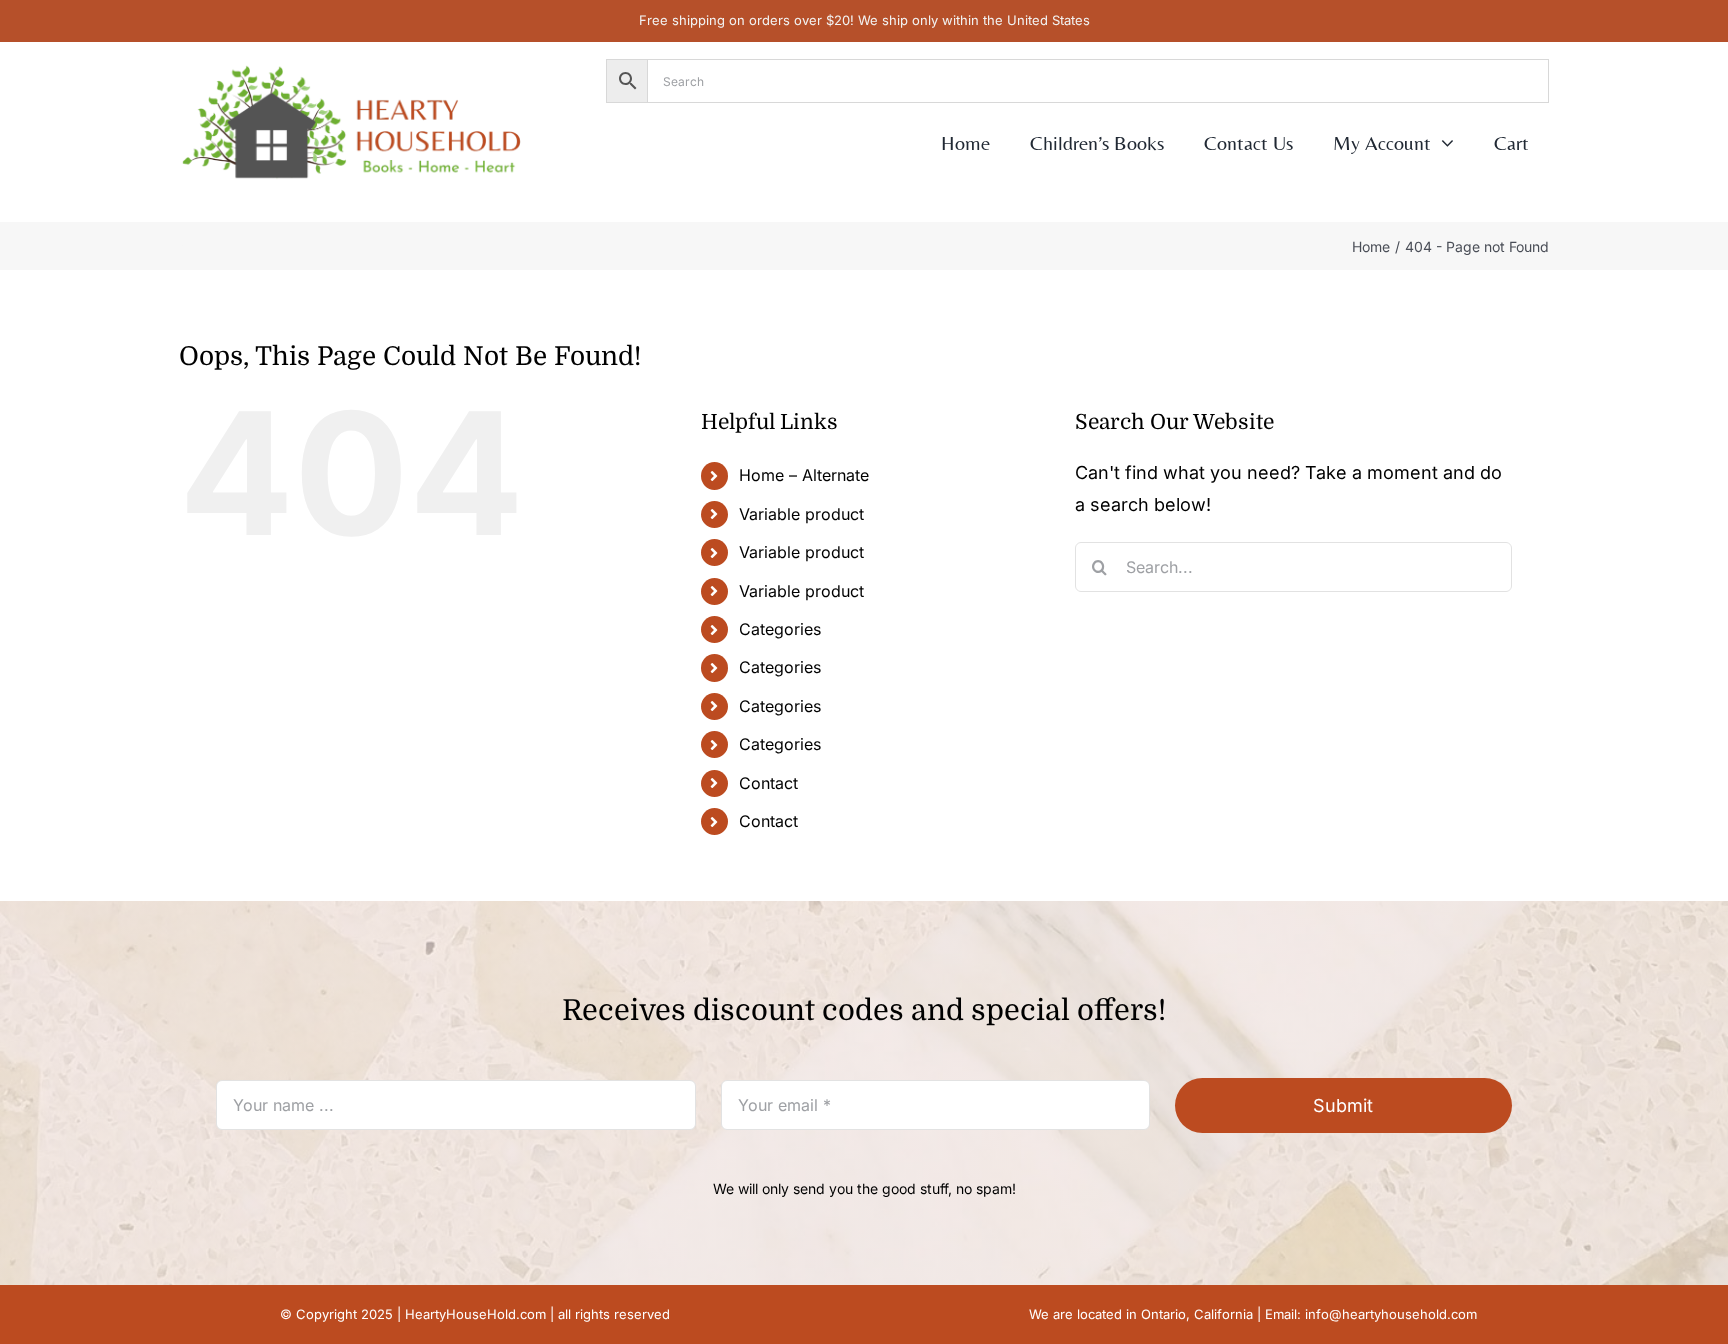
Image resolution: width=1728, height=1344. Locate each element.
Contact (768, 783)
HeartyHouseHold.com (475, 1314)
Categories (780, 629)
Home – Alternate (804, 475)
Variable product (801, 514)
